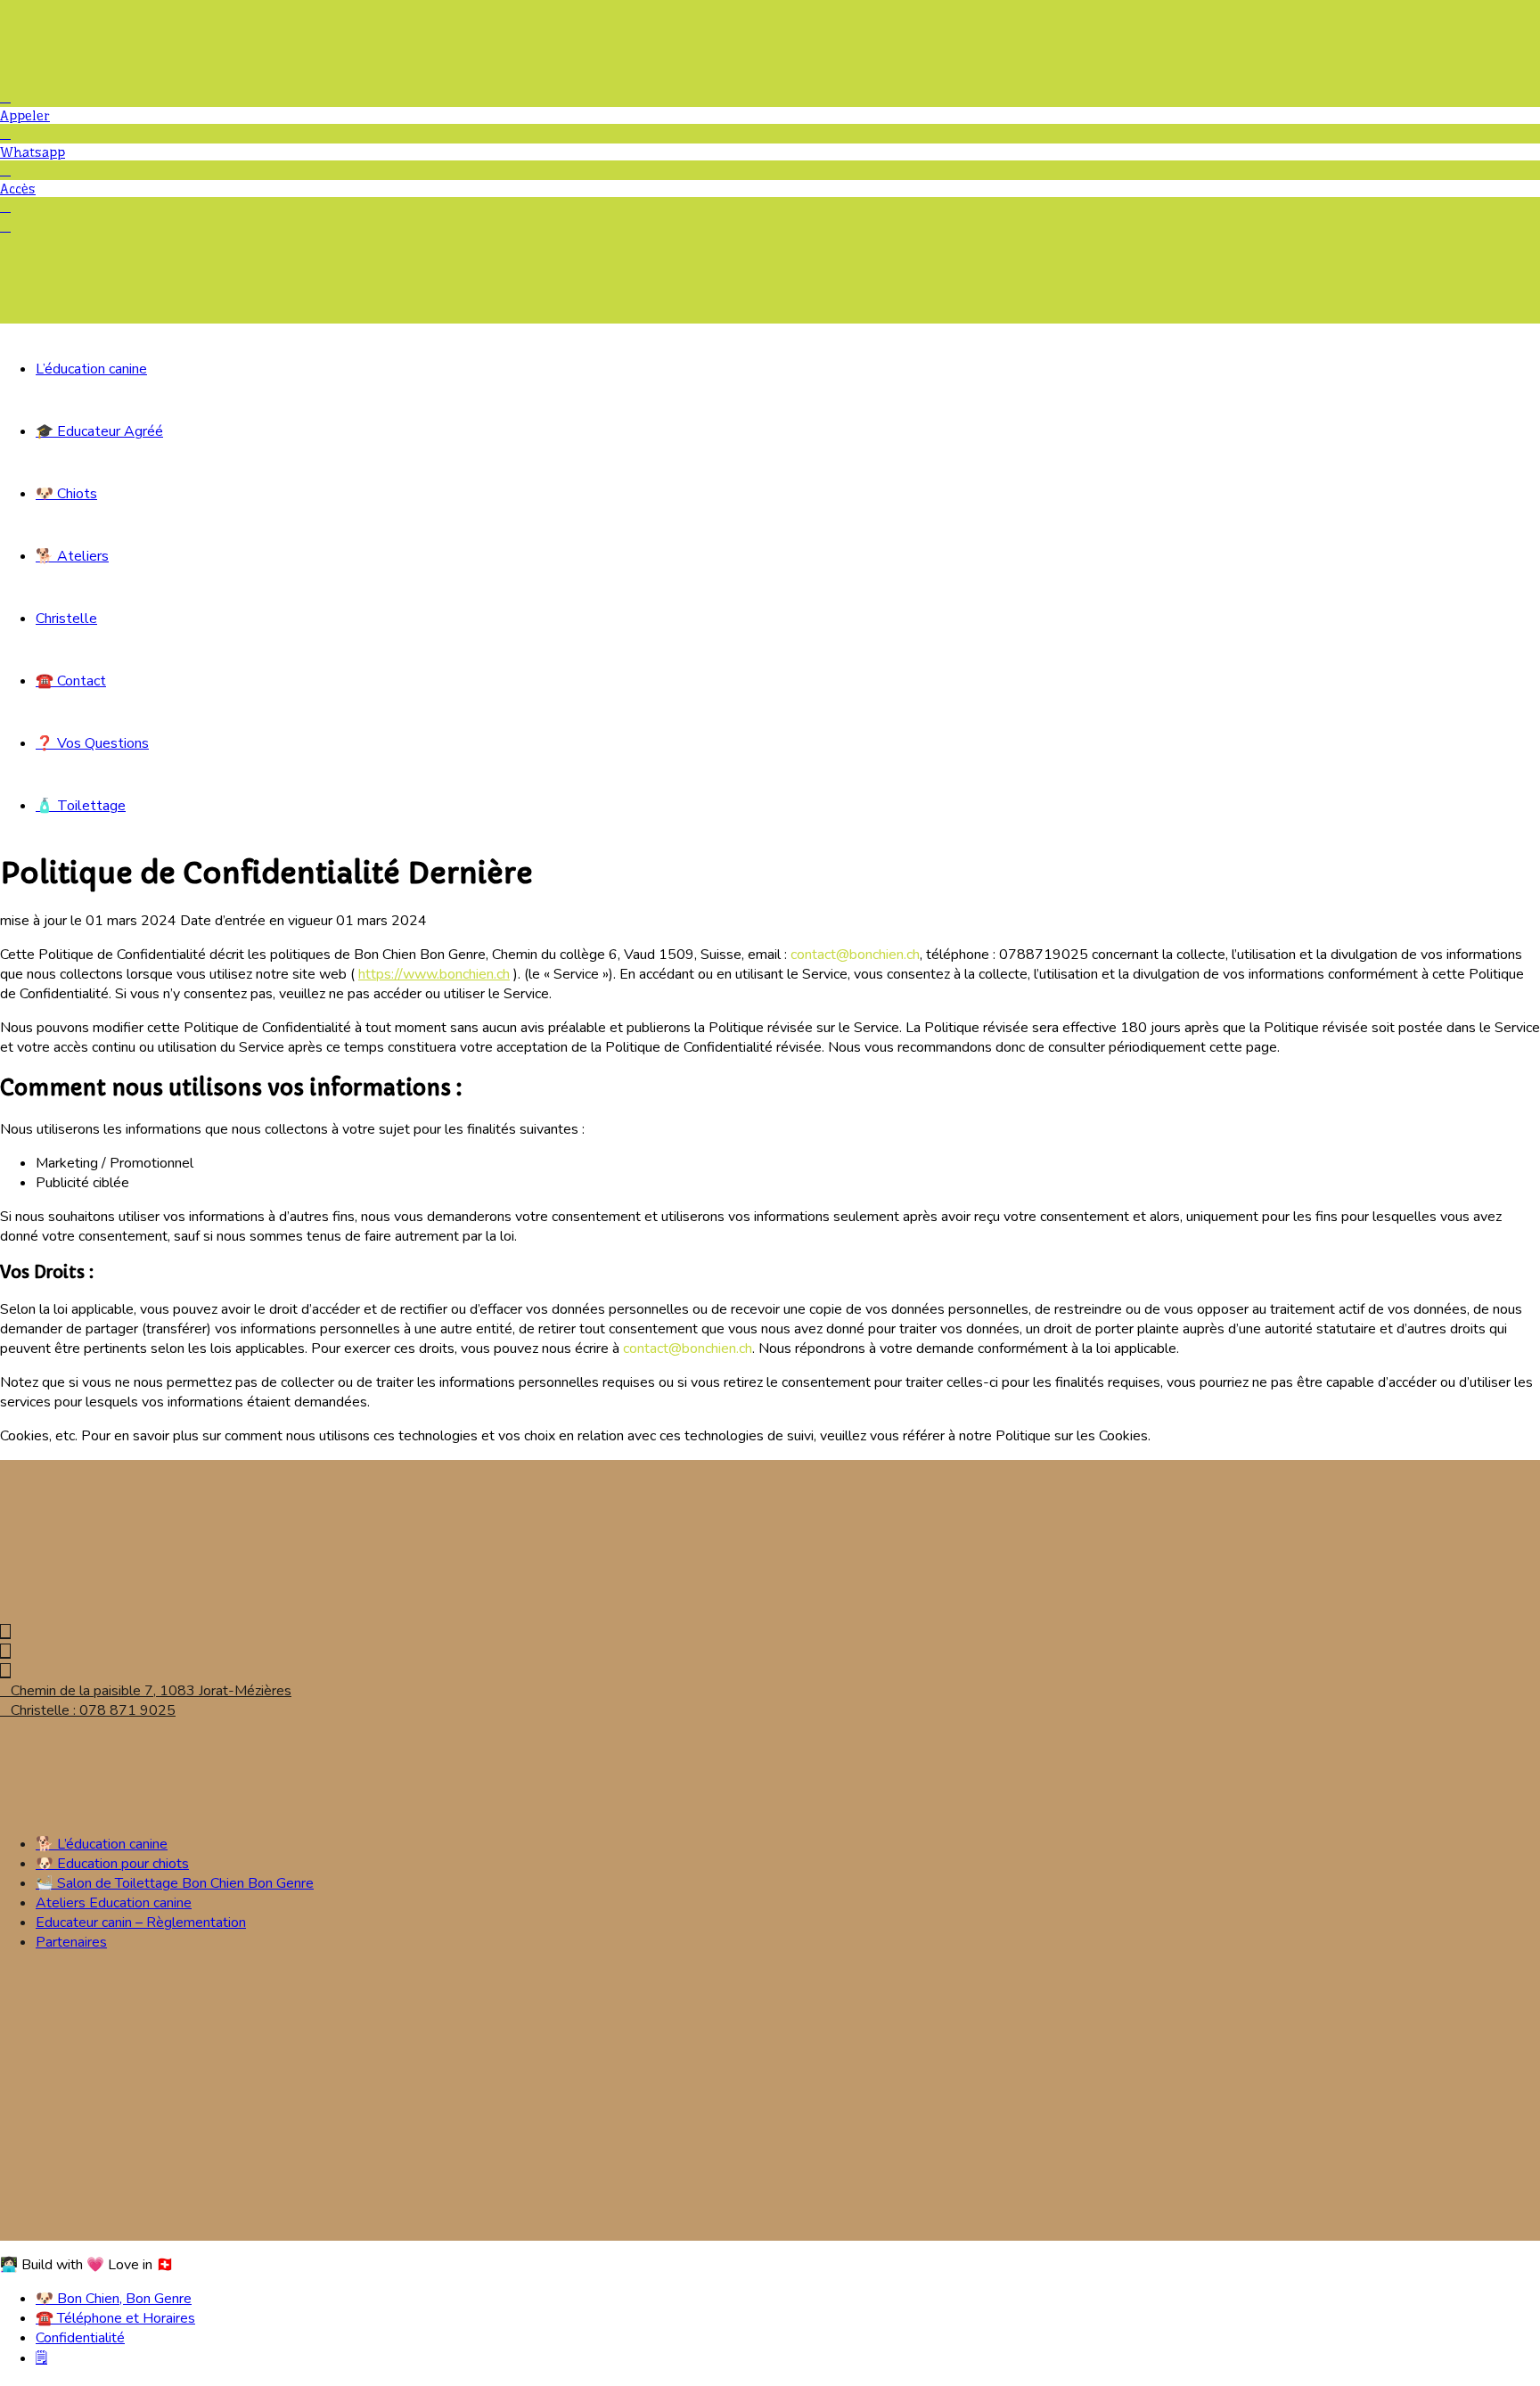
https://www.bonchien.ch (434, 974)
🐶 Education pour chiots (112, 1864)
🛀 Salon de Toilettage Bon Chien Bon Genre (175, 1883)
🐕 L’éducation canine (102, 1844)
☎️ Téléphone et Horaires (115, 2318)
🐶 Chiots (66, 494)
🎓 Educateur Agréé (99, 431)
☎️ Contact (71, 681)
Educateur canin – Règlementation (141, 1923)
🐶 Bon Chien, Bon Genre (114, 2299)
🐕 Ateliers (72, 556)
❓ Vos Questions (92, 743)
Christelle (66, 619)
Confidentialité (80, 2338)
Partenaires (71, 1942)
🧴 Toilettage (81, 806)
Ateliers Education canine (114, 1903)
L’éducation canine (91, 369)
